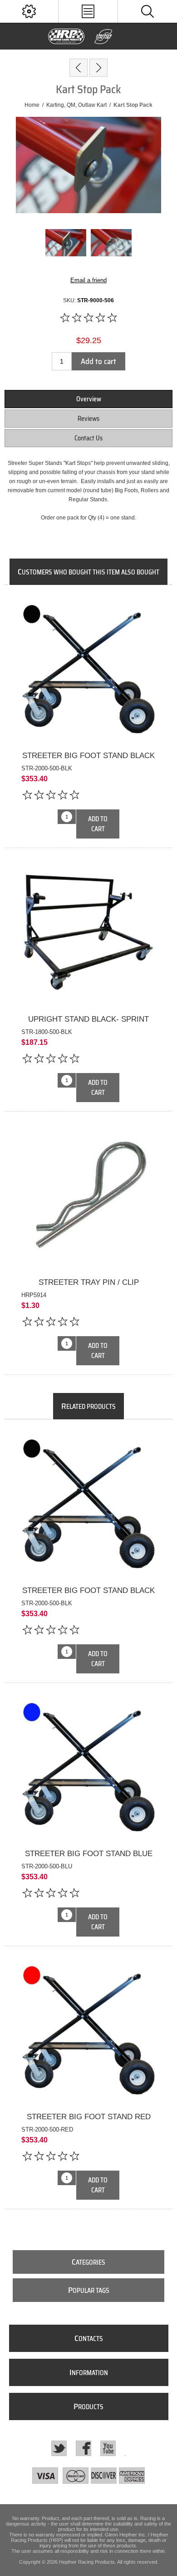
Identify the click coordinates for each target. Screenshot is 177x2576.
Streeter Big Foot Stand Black (88, 756)
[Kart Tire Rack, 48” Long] (98, 68)
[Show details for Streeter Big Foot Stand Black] (88, 670)
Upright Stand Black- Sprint (88, 1019)
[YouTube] (108, 2448)
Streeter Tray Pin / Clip (89, 1282)
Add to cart (98, 361)
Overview (89, 399)
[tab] (89, 399)
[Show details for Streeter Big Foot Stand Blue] (88, 1768)
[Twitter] (59, 2448)
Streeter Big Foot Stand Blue (89, 1854)
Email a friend (88, 280)
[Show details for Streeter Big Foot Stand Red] (88, 2032)
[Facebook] (84, 2448)
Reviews (88, 419)
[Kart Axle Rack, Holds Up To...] (79, 68)
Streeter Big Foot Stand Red (89, 2117)
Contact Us (88, 438)
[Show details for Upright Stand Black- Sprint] (88, 934)
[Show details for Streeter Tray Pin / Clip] (88, 1197)
